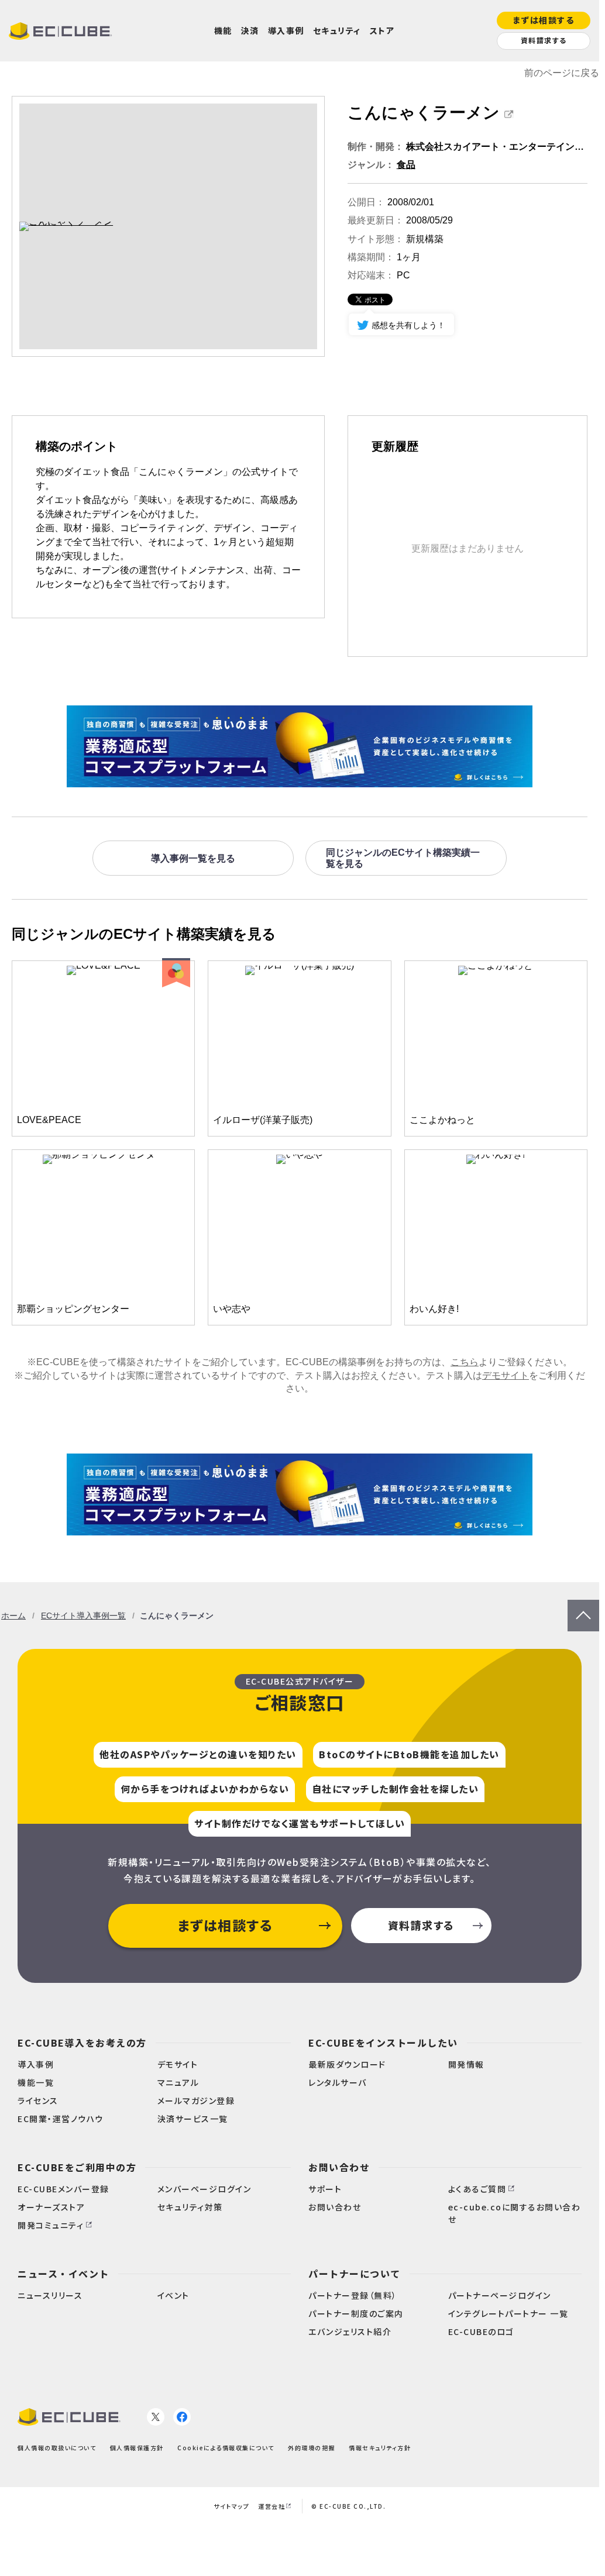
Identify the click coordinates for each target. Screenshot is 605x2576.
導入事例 (286, 30)
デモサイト (506, 1375)
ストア (382, 30)
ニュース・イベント (63, 2274)
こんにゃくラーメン (424, 113)
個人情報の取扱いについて (57, 2448)
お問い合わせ (339, 2167)
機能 (223, 30)
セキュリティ (337, 30)
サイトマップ (231, 2506)
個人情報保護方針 (137, 2448)
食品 (406, 165)
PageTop (583, 1605)
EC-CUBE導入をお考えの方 (82, 2043)
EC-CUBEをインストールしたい (383, 2043)
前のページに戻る (562, 73)
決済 (250, 30)
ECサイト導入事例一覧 (83, 1616)
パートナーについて (355, 2274)
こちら (465, 1362)
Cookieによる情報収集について (226, 2448)
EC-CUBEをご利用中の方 (77, 2167)
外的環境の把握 (312, 2448)
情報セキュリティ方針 (380, 2448)
